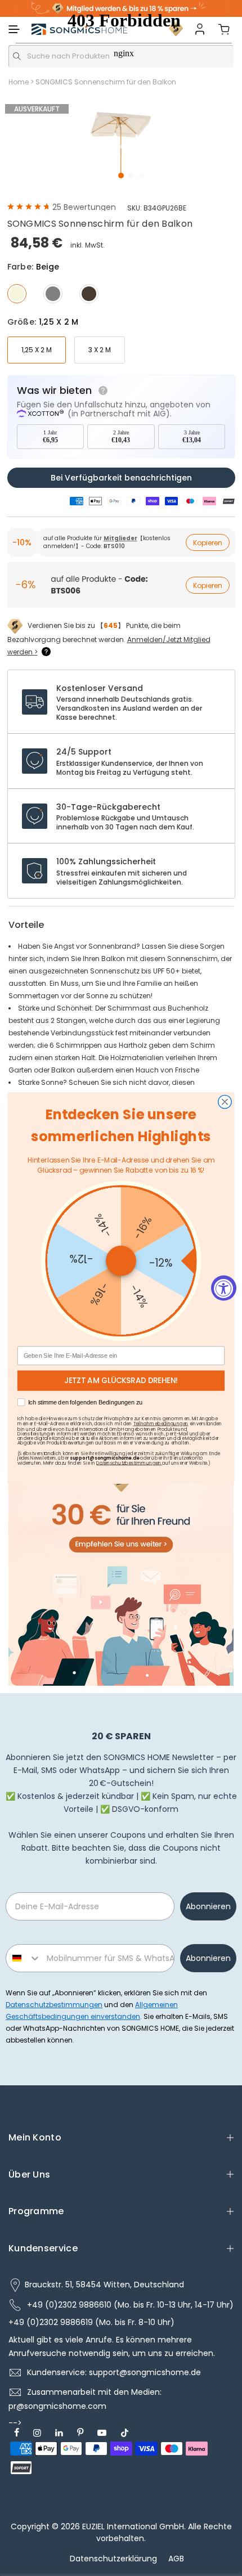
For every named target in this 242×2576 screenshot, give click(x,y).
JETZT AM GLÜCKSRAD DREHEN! (121, 1381)
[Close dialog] (225, 1102)
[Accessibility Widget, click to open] (224, 1288)
